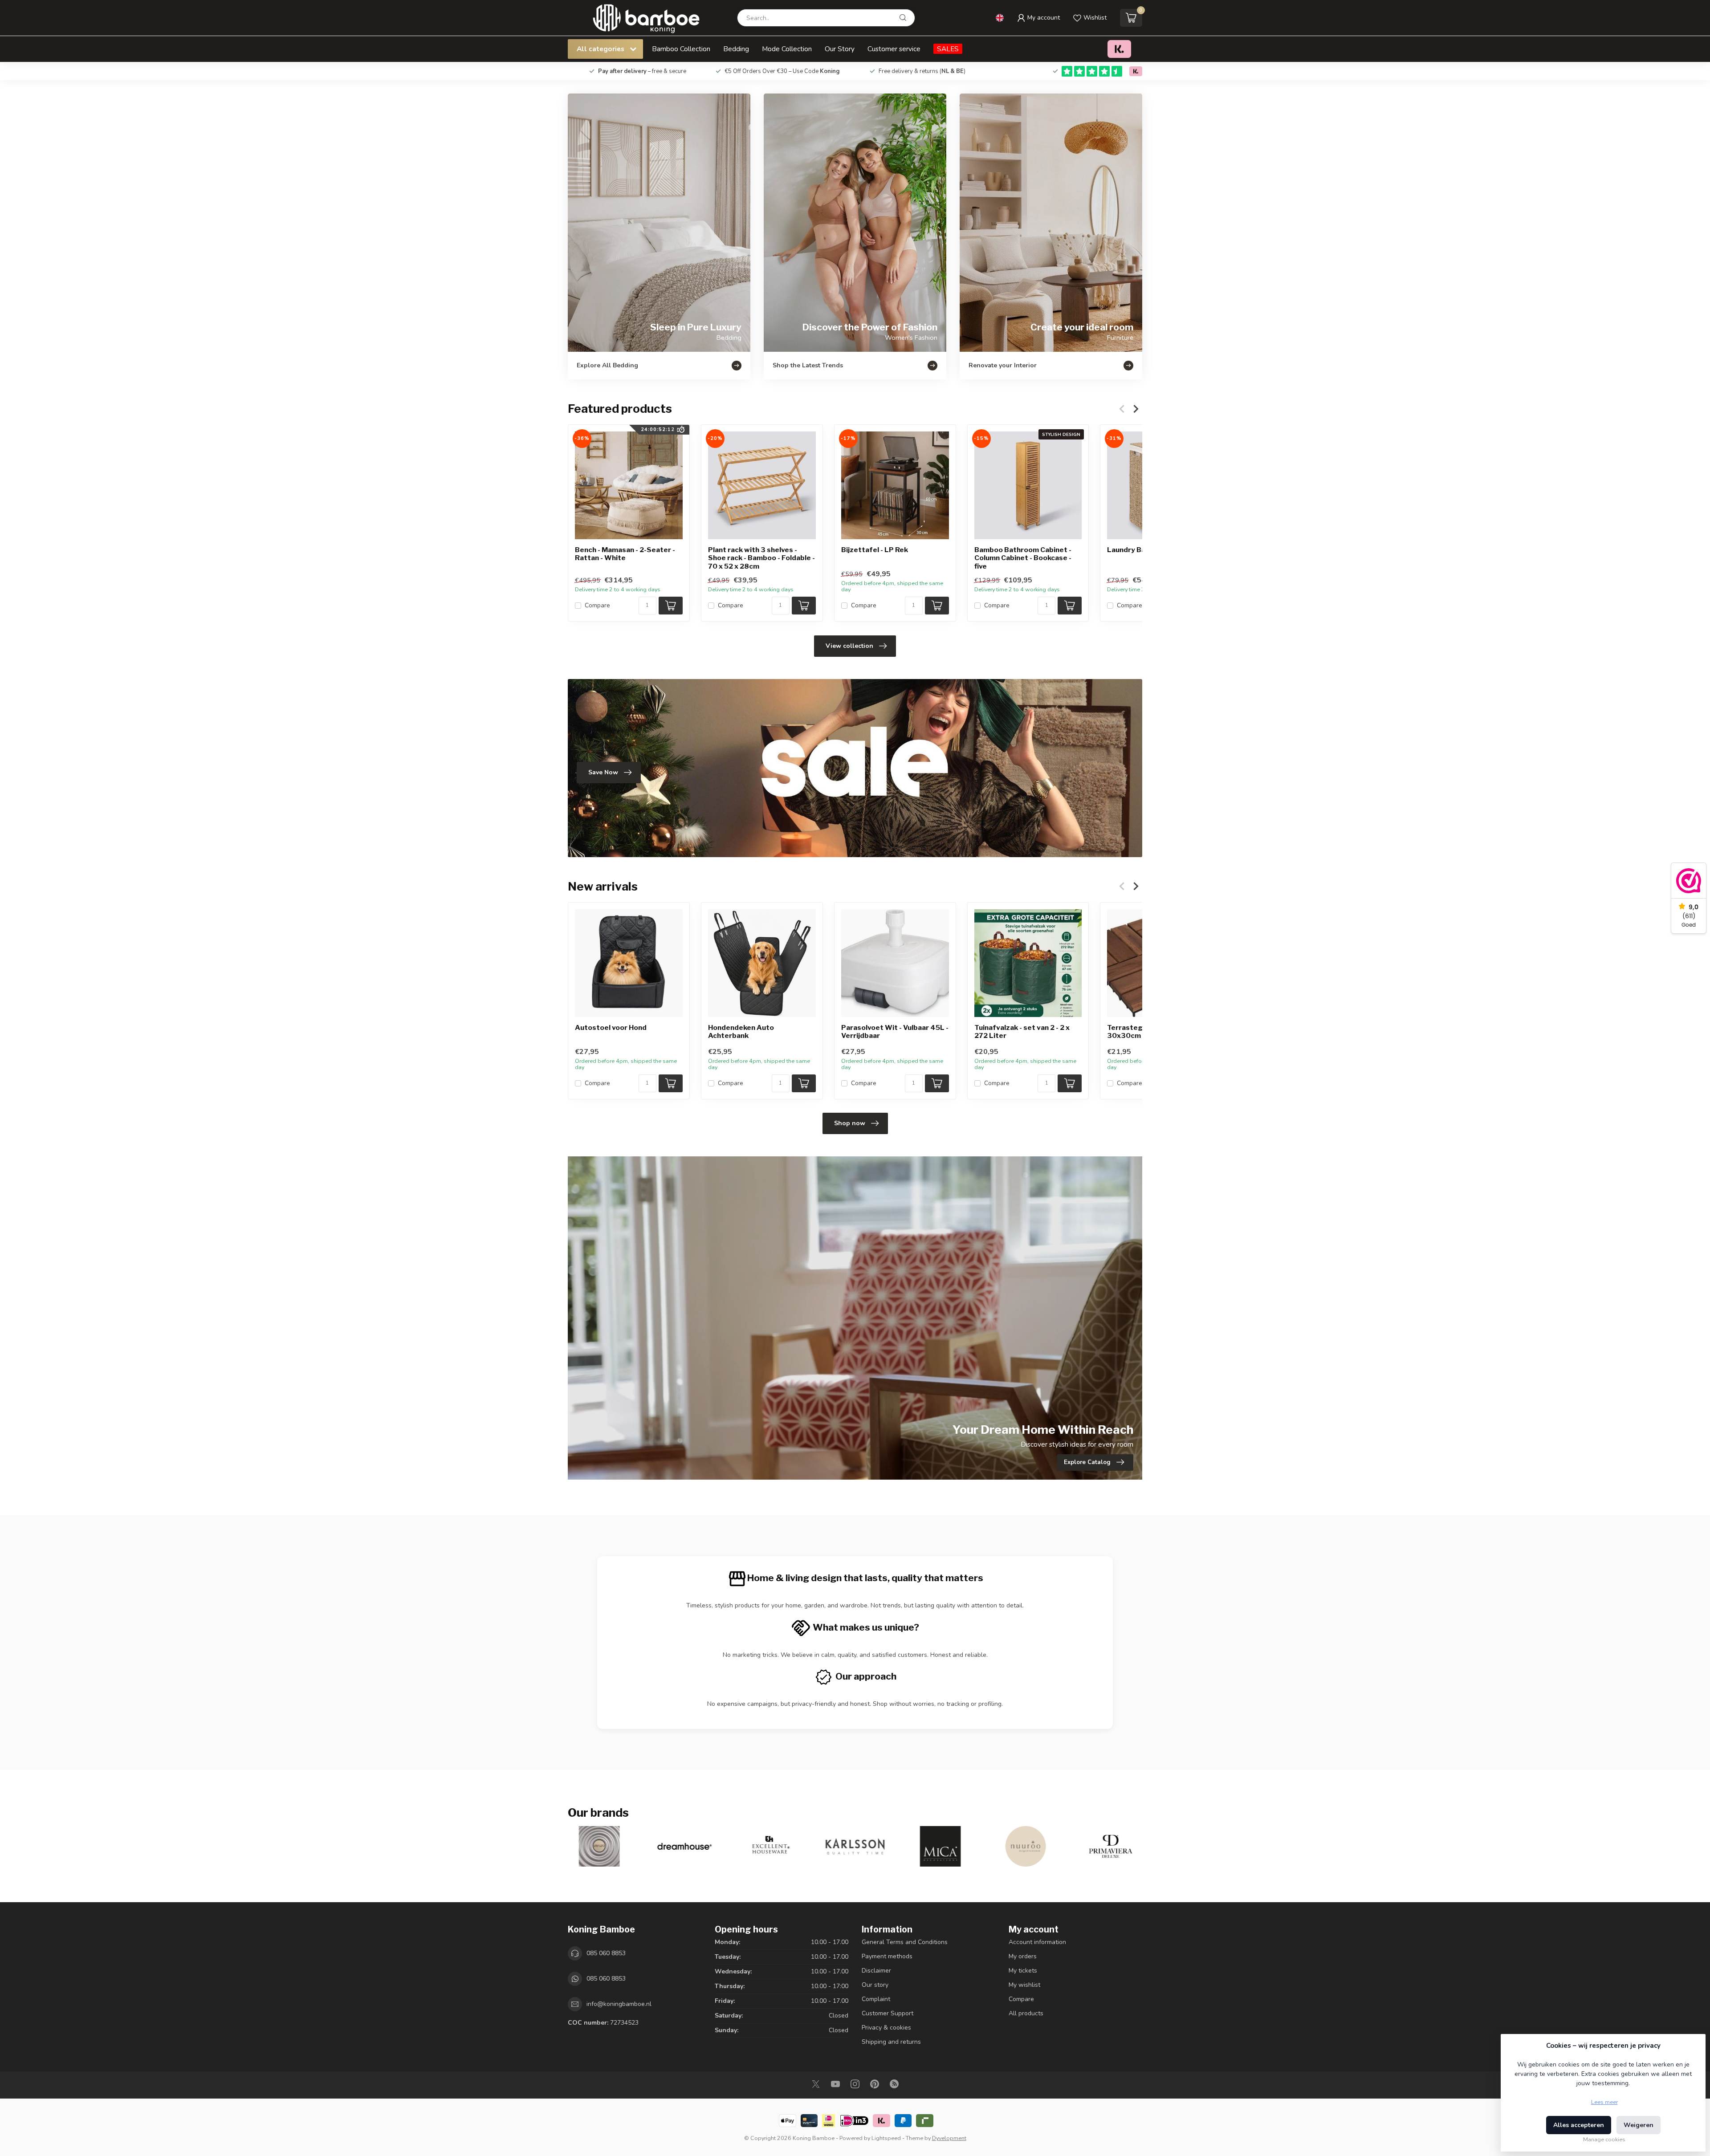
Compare (597, 606)
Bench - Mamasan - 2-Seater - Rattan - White (625, 554)
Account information (1037, 1942)
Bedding (736, 49)
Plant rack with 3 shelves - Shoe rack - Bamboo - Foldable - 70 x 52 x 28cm (761, 558)
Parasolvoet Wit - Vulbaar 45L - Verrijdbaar (895, 1032)
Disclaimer (876, 1971)
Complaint (876, 1999)
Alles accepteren (1579, 2125)
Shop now (850, 1123)
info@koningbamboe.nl (619, 2004)
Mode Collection (787, 49)
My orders (1023, 1956)
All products (1026, 2013)
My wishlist (1024, 1985)
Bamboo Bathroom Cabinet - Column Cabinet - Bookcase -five (1023, 558)
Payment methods (887, 1956)
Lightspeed (886, 2138)
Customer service (894, 49)
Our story (875, 1985)
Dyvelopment (949, 2138)
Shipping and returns (891, 2042)
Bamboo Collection (681, 49)
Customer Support (888, 2013)
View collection (849, 646)
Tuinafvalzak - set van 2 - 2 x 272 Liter (1022, 1032)
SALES (948, 49)
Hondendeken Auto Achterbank (741, 1032)
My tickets (1023, 1971)
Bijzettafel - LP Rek (875, 550)
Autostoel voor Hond (611, 1028)
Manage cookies (1604, 2139)
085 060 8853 (606, 1953)
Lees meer (1604, 2102)
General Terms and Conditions (905, 1942)
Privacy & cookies (886, 2028)
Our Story (840, 49)
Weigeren (1639, 2125)
